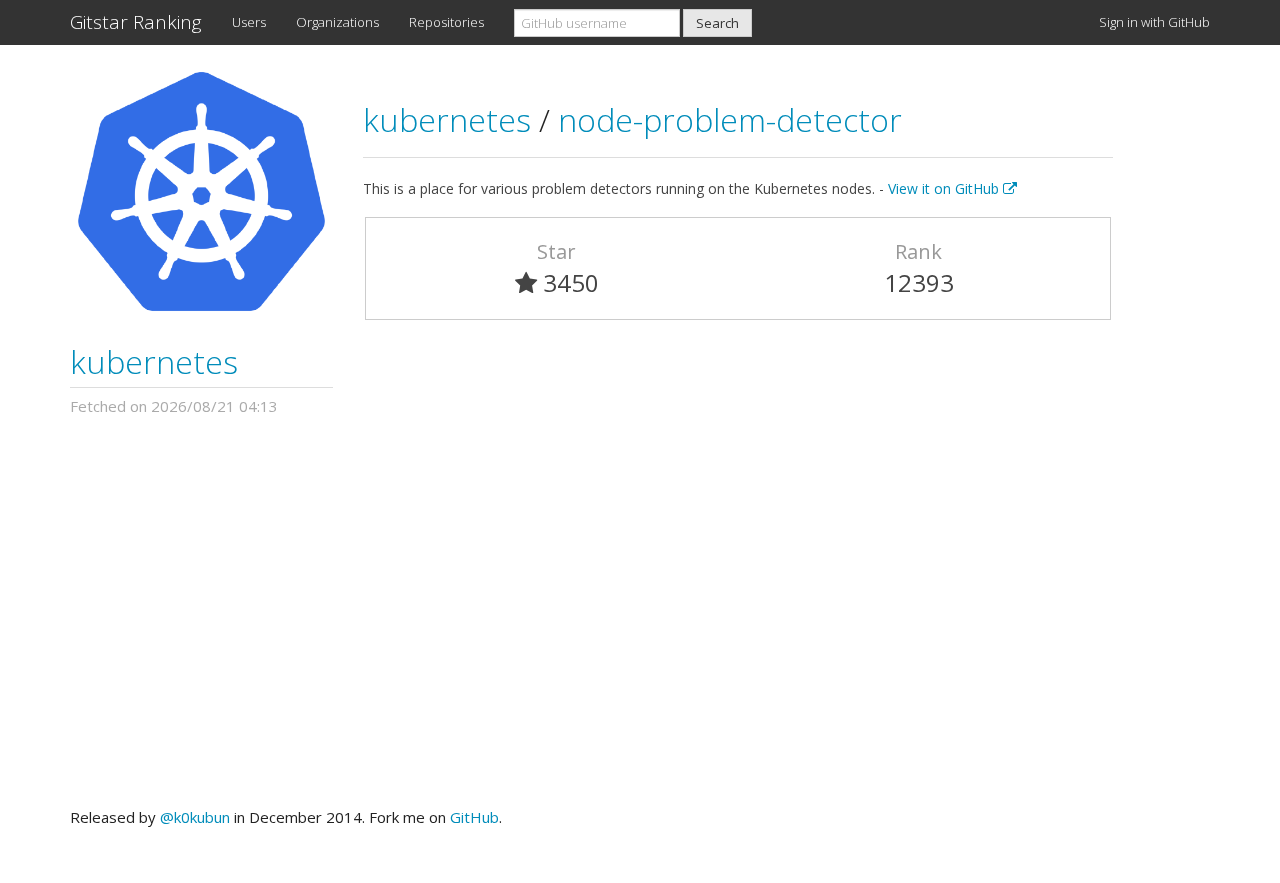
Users (249, 22)
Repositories (446, 22)
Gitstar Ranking (136, 22)
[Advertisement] (640, 612)
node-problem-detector (730, 119)
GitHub (474, 817)
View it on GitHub (945, 188)
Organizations (337, 22)
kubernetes (154, 361)
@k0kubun (195, 817)
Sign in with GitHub (1154, 22)
